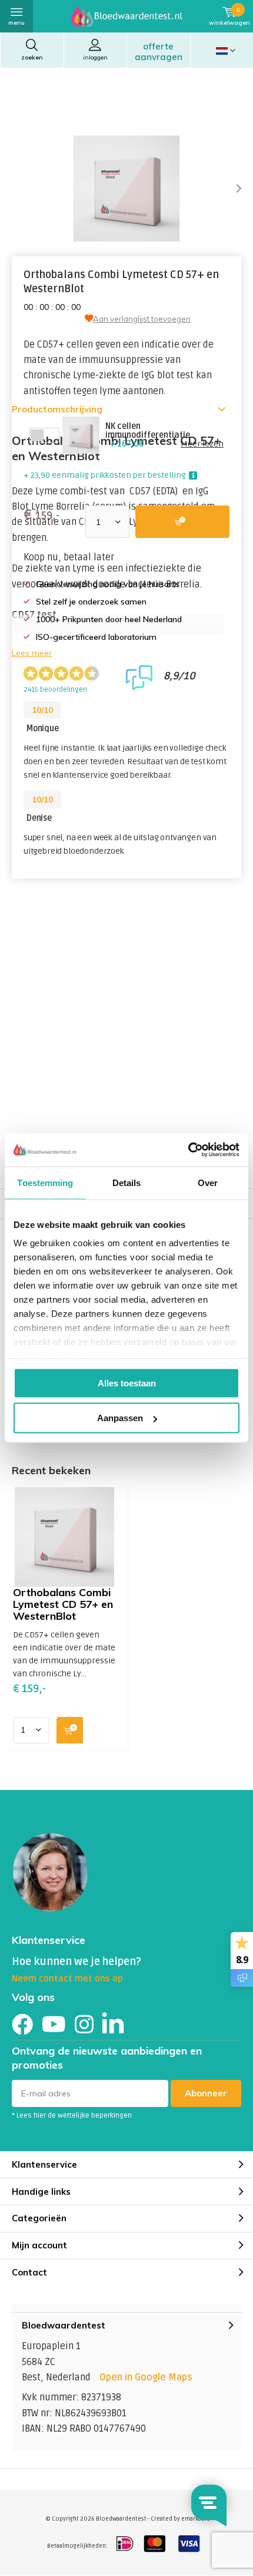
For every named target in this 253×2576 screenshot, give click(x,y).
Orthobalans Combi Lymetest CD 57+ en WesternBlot (63, 1604)
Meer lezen (202, 444)
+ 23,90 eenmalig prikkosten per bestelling (105, 475)
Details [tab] (127, 1182)
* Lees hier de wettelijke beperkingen (72, 2116)
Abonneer (206, 2093)
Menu (16, 23)
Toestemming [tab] (45, 1182)
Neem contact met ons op (67, 1979)
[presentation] (229, 189)
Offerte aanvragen (159, 52)
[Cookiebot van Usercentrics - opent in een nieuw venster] (188, 1150)
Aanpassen (120, 1418)
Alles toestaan (127, 1383)
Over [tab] (208, 1182)
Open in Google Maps (146, 2377)
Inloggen (95, 57)
